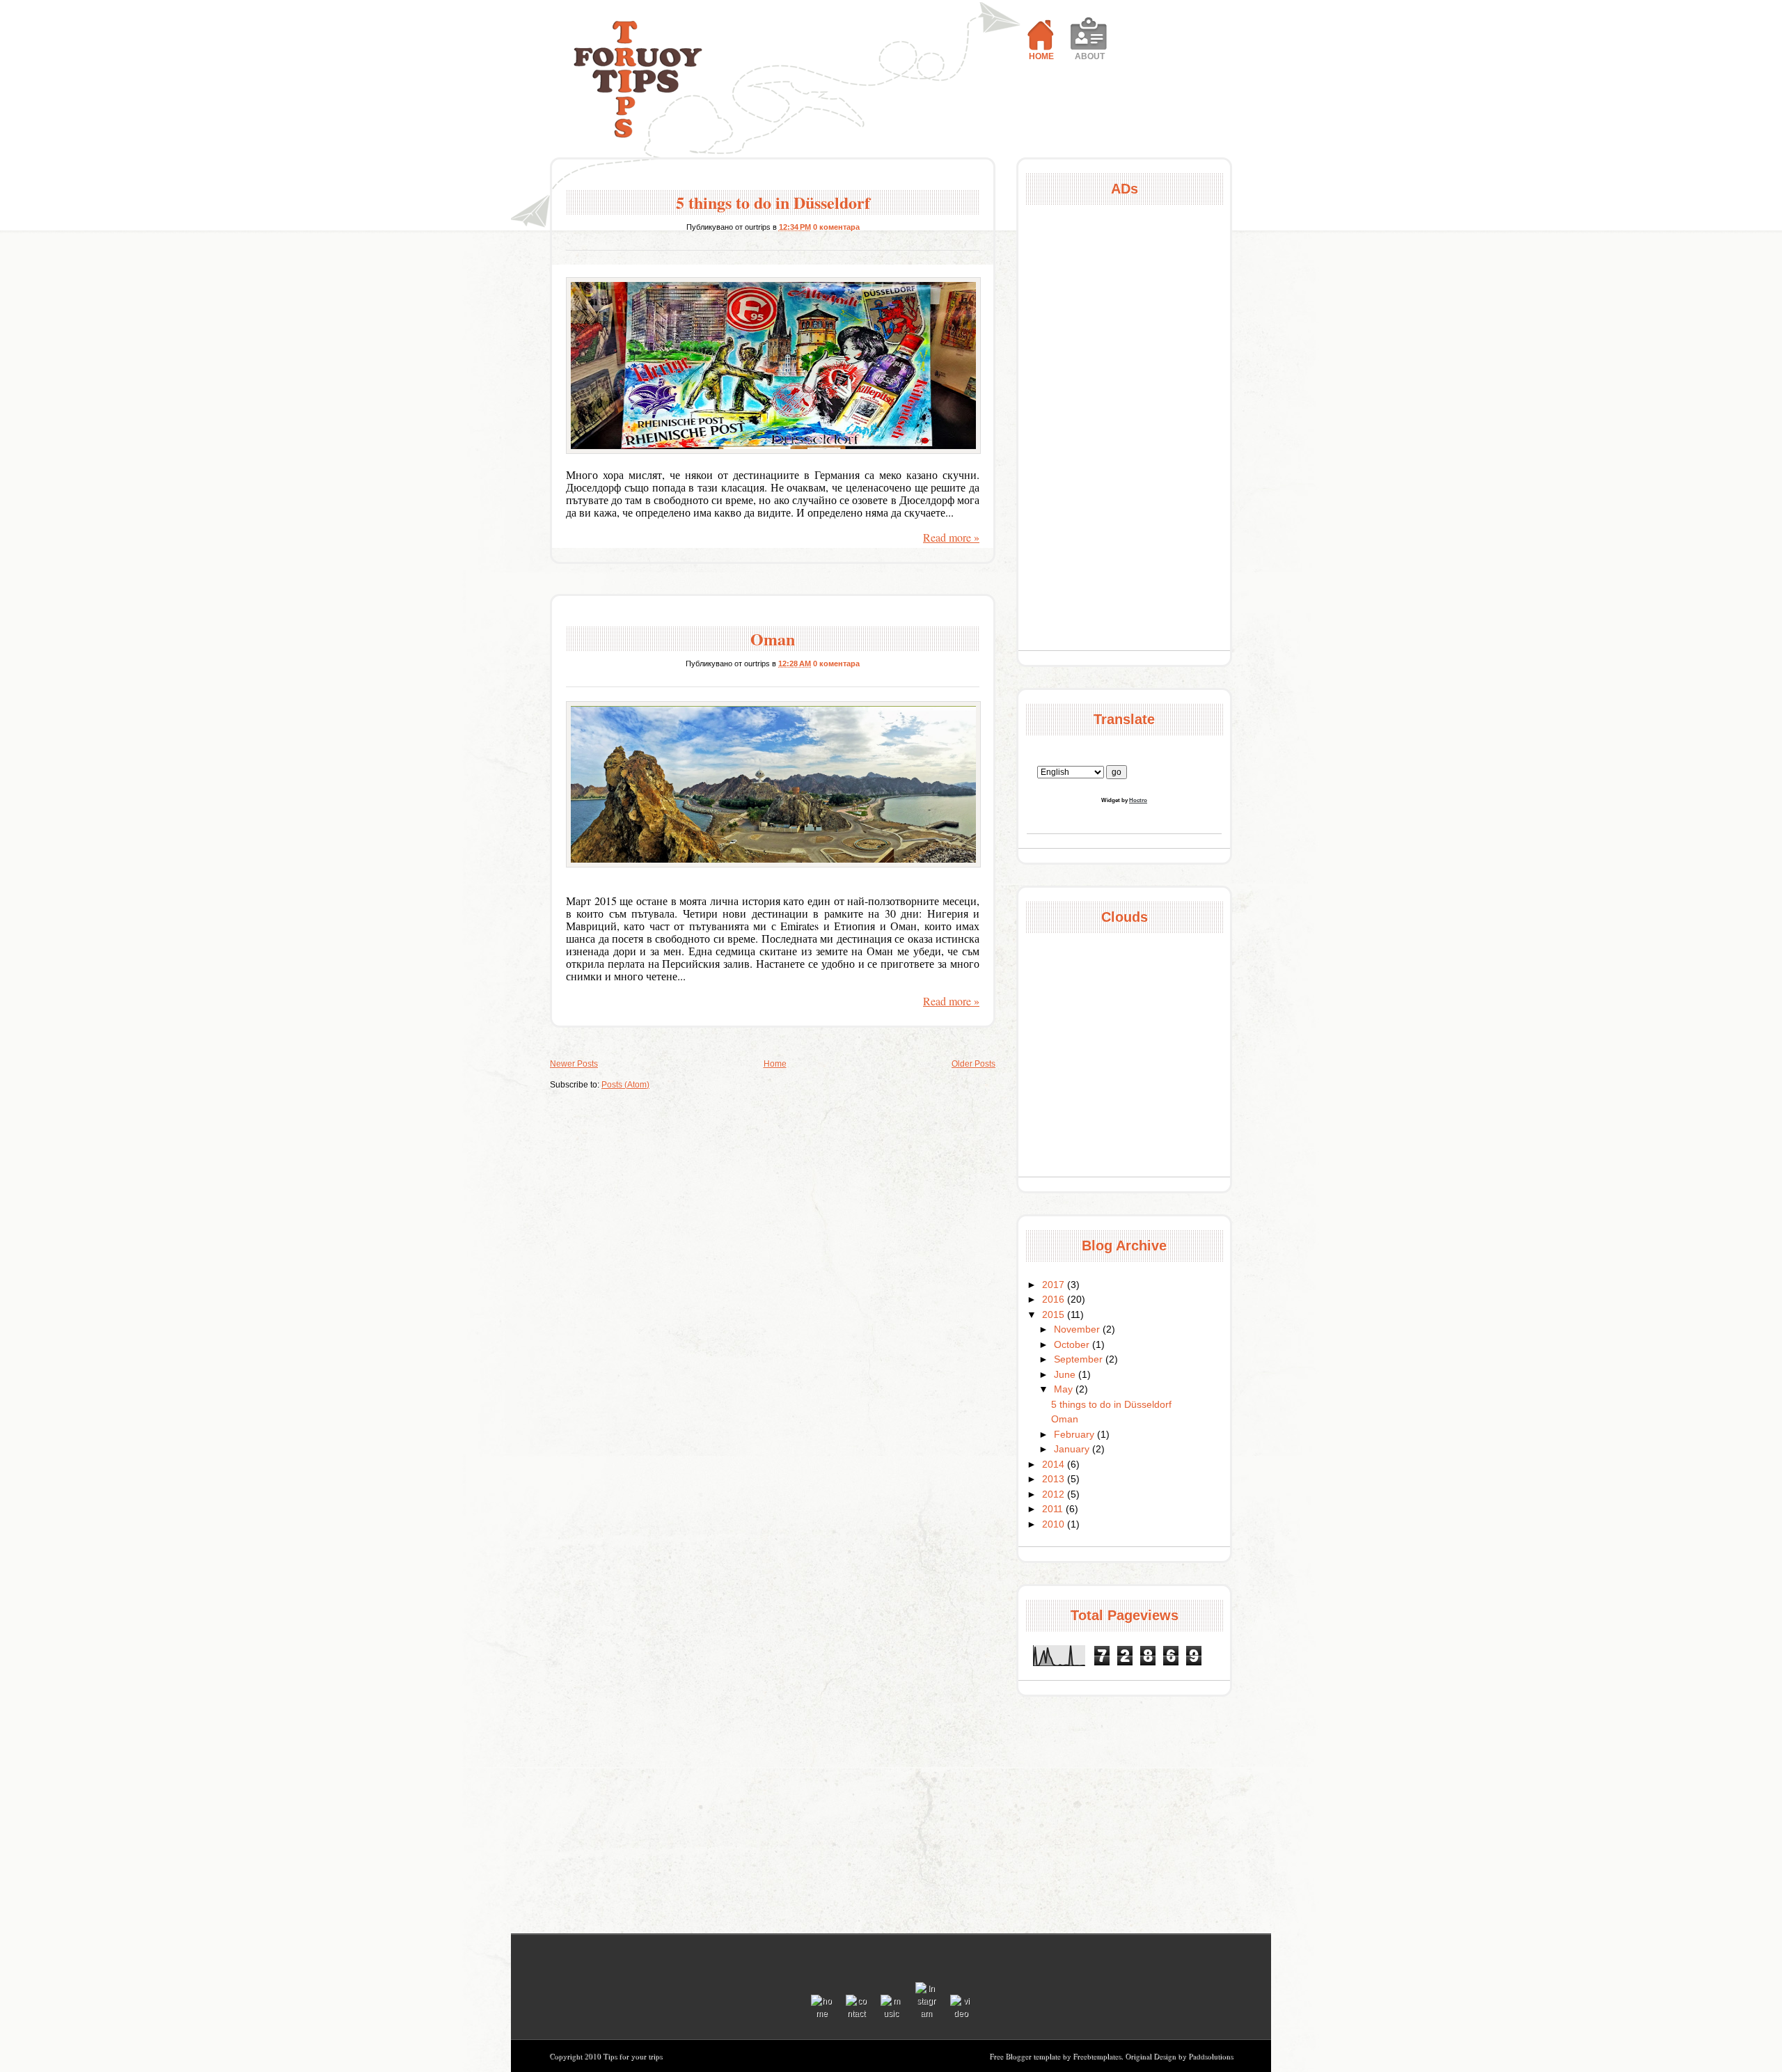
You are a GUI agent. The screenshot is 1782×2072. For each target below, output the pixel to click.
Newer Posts (574, 1064)
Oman (773, 639)
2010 (1055, 1524)
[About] (1089, 28)
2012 (1055, 1494)
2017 (1055, 1285)
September (1080, 1359)
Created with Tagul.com (1124, 953)
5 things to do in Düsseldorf (773, 202)
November (1078, 1329)
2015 (1055, 1314)
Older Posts (973, 1064)
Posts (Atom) (625, 1085)
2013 (1055, 1479)
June (1066, 1374)
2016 (1055, 1299)
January (1073, 1449)
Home (775, 1064)
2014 (1055, 1464)
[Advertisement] (1124, 427)
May (1065, 1389)
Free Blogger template (1026, 2056)
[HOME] (1041, 28)
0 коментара (836, 227)
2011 (1054, 1509)
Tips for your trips (636, 81)
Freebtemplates (1097, 2056)
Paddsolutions (1211, 2056)
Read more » (951, 537)
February (1075, 1434)
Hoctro (1138, 800)
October (1073, 1344)
